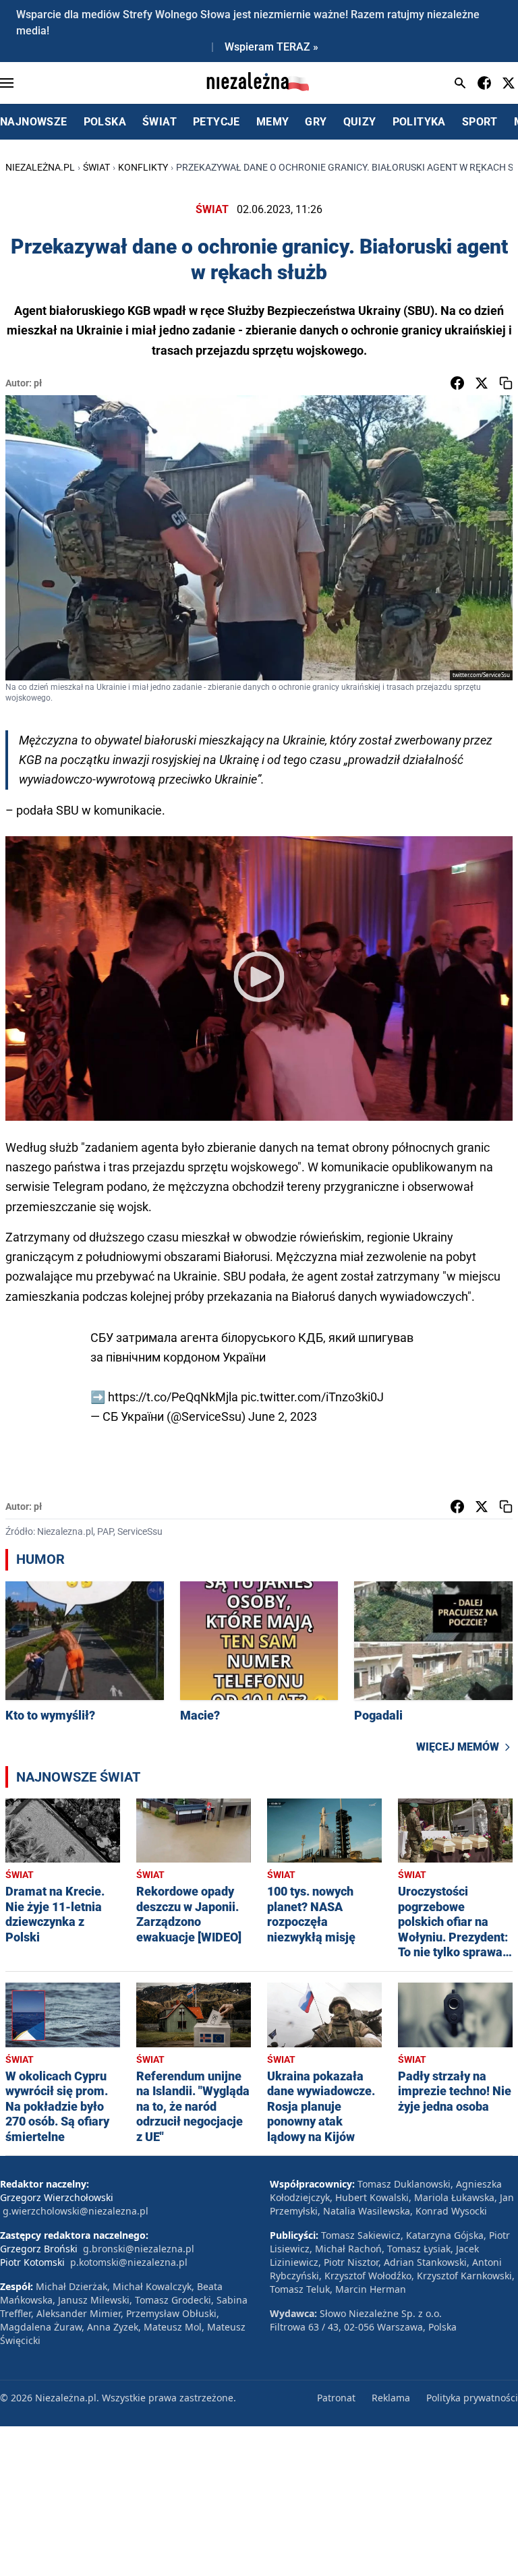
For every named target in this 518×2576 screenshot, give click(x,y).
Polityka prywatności (472, 2398)
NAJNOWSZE (34, 122)
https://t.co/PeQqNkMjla (173, 1397)
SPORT (480, 122)
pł (38, 383)
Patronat (336, 2398)
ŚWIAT (160, 122)
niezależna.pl (40, 167)
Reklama (391, 2398)
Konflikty (143, 167)
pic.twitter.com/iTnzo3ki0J (312, 1397)
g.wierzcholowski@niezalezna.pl (76, 2211)
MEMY (273, 122)
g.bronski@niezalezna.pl (139, 2249)
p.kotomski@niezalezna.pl (129, 2262)
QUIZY (360, 122)
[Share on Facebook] (457, 383)
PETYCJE (217, 122)
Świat (96, 167)
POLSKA (105, 122)
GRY (316, 122)
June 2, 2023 (283, 1416)
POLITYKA (419, 122)
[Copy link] (506, 383)
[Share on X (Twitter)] (482, 383)
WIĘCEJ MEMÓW (458, 1747)
